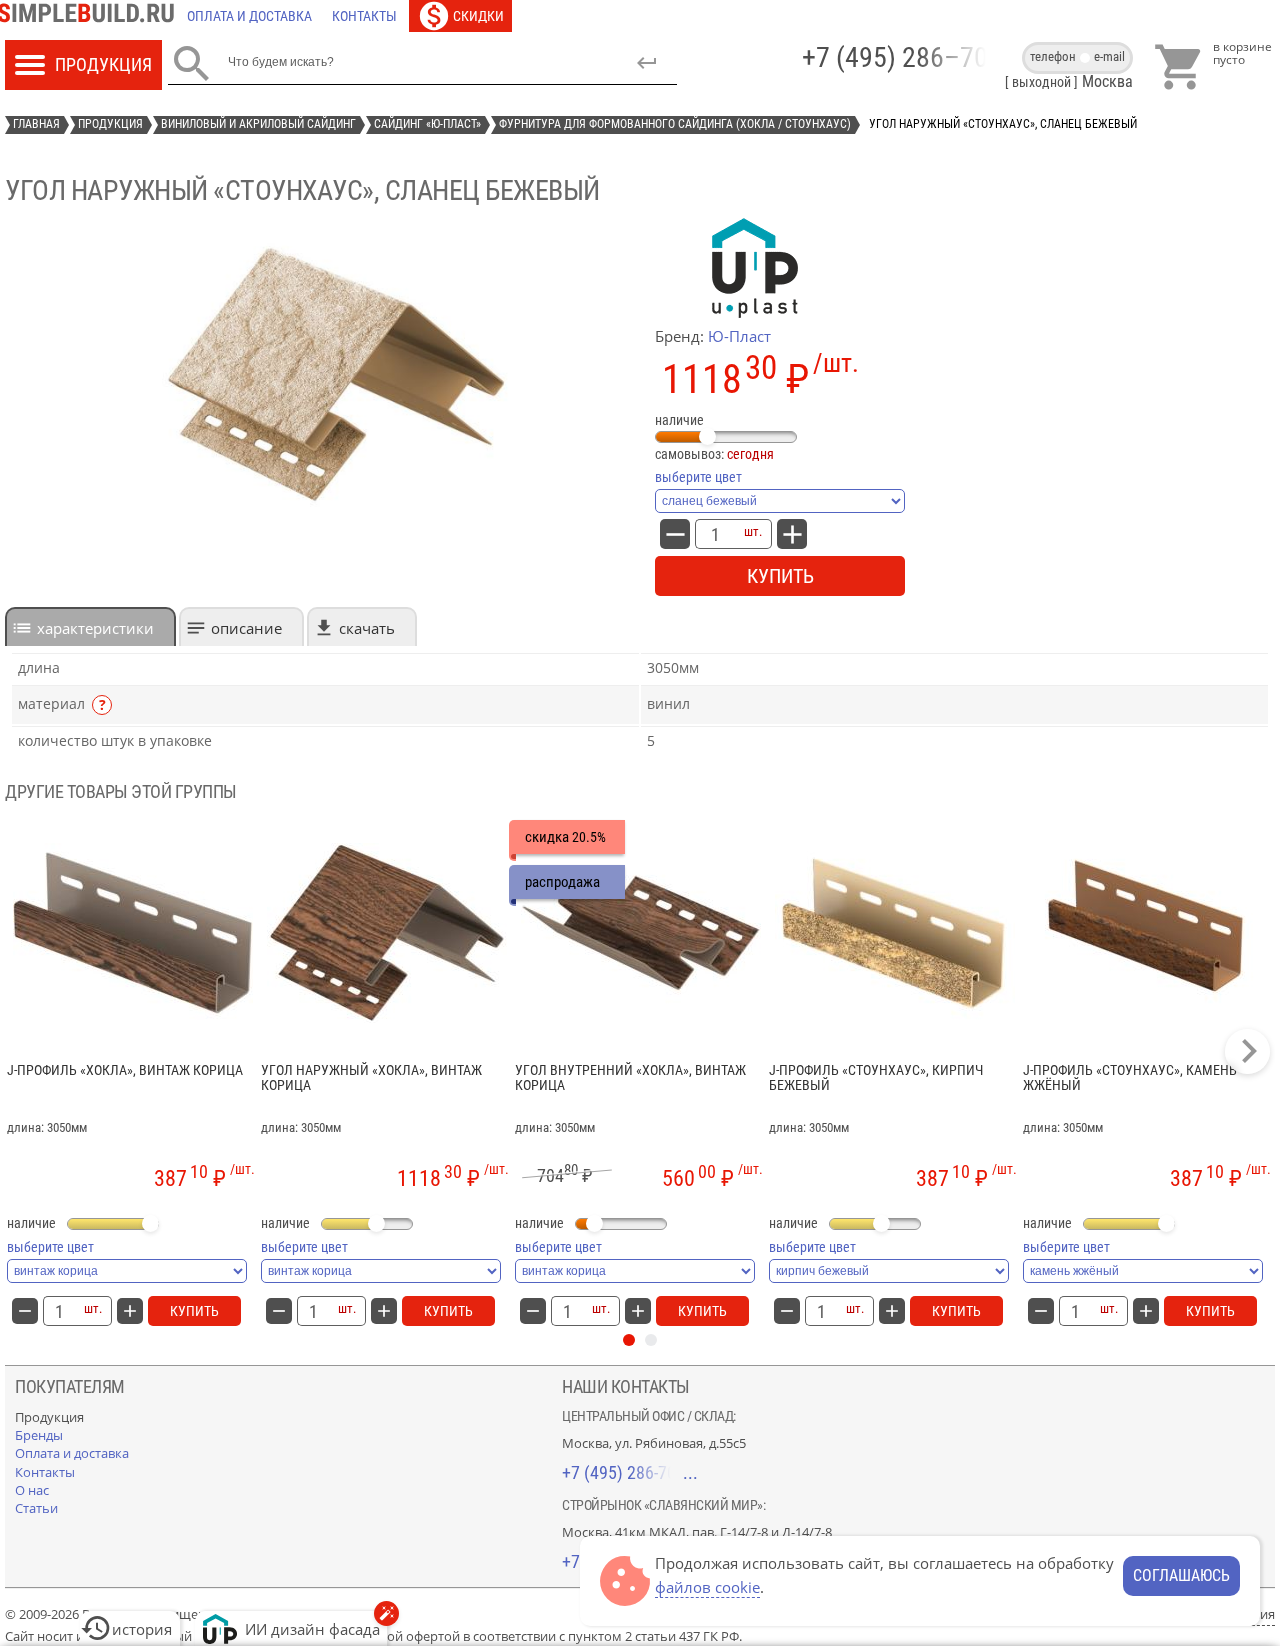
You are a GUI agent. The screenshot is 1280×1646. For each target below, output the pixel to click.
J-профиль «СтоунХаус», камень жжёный (1130, 1078)
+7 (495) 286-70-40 (630, 1472)
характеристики (95, 628)
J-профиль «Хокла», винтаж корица (125, 1070)
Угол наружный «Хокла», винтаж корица (371, 1078)
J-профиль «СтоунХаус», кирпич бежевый (876, 1078)
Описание (246, 628)
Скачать (367, 628)
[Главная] (91, 16)
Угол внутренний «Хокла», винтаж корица (630, 1078)
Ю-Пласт (739, 336)
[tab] (90, 626)
